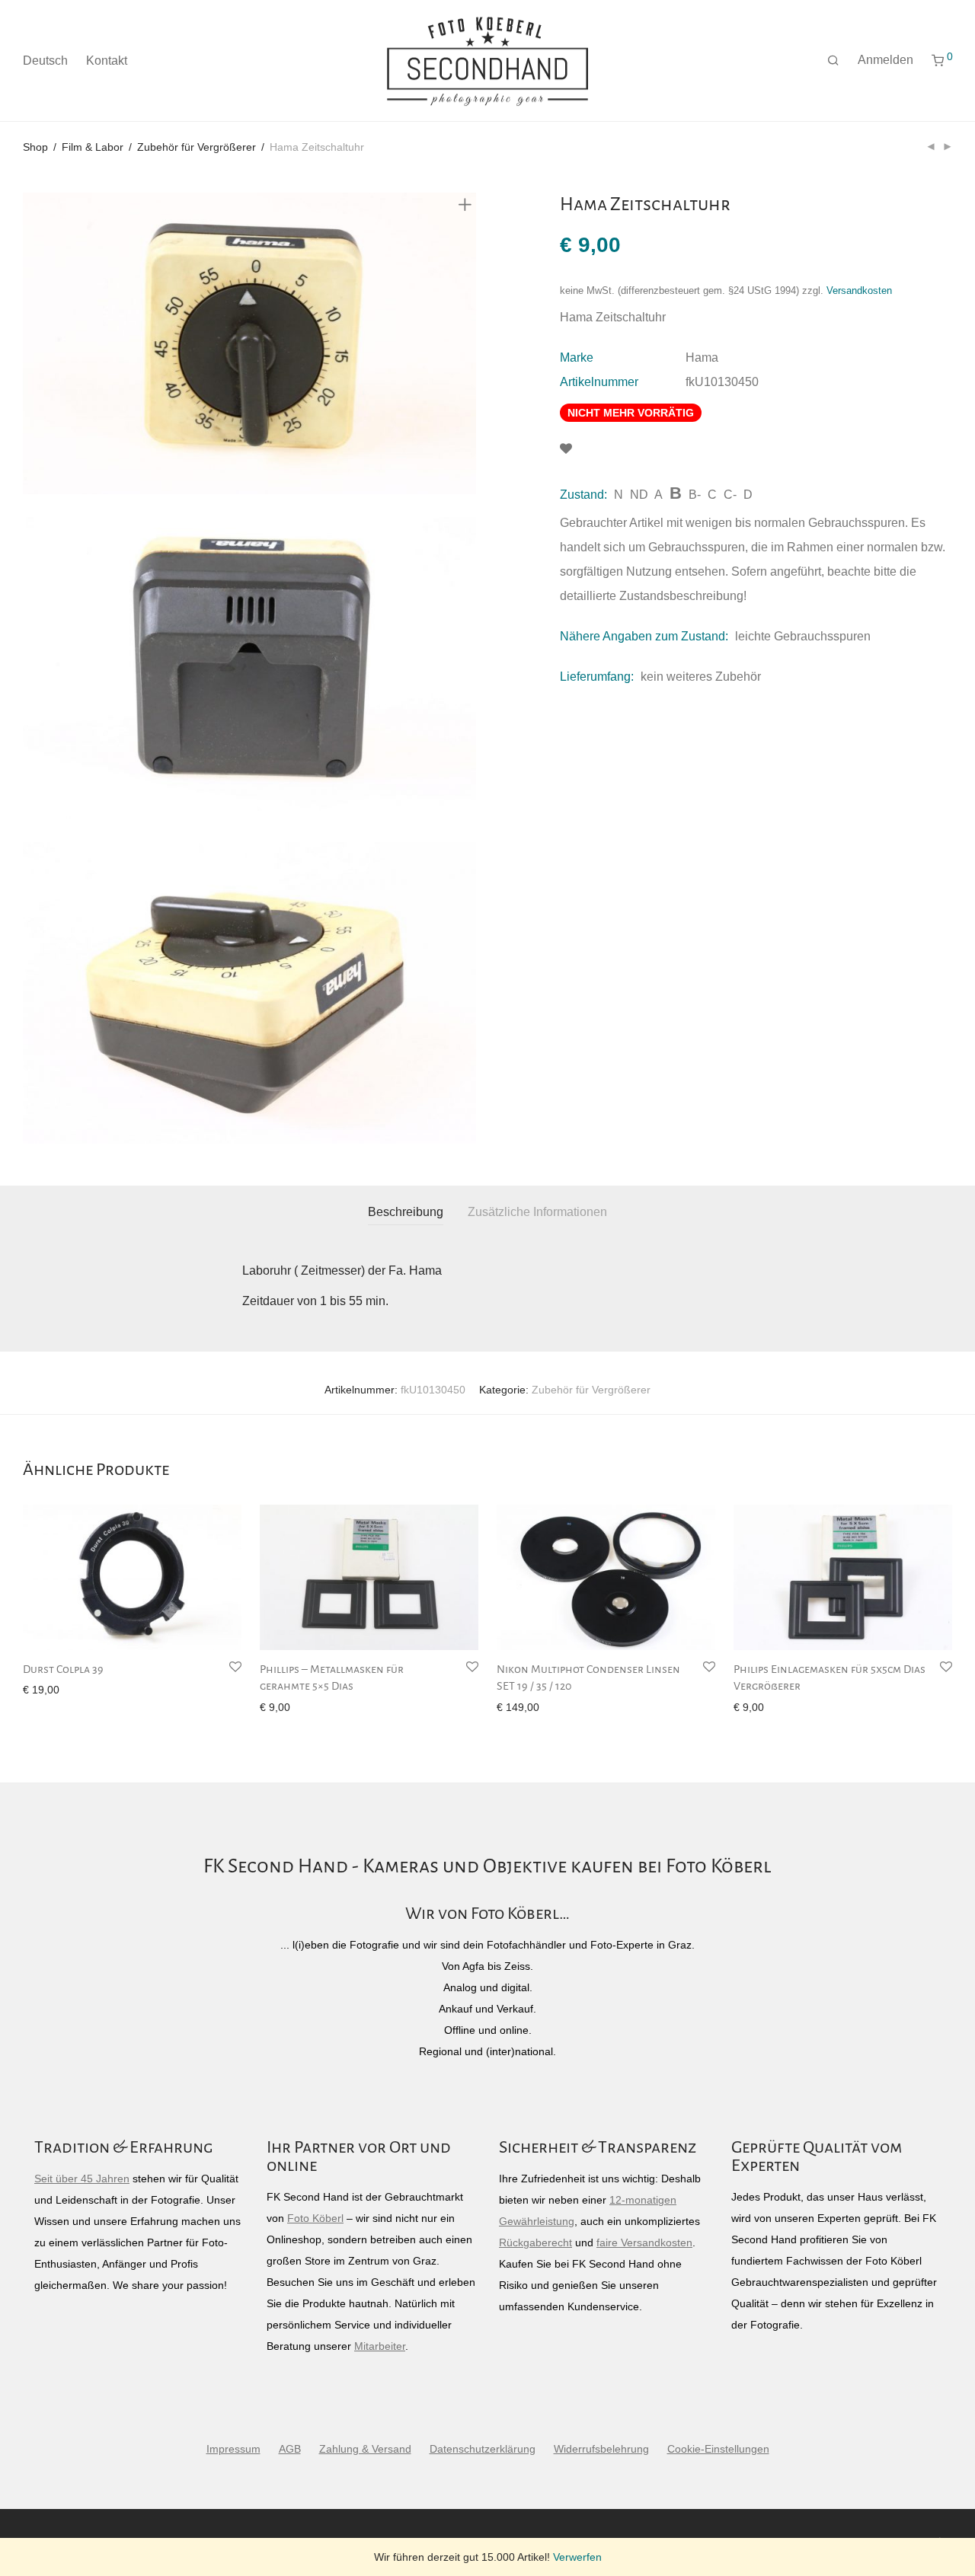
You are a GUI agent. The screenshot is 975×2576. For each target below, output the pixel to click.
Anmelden (885, 60)
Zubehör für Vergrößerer (197, 147)
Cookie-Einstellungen (718, 2449)
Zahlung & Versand (365, 2449)
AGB (290, 2449)
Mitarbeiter (380, 2346)
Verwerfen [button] (577, 2557)
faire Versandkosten (644, 2242)
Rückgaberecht (535, 2242)
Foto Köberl (315, 2218)
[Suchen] (833, 61)
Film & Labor (93, 147)
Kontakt (107, 61)
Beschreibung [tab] (406, 1212)
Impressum (233, 2449)
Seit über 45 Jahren (82, 2179)
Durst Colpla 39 (63, 1669)
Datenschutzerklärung (483, 2449)
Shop (35, 147)
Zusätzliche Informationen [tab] (537, 1212)
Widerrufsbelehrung (601, 2449)
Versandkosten (859, 291)
